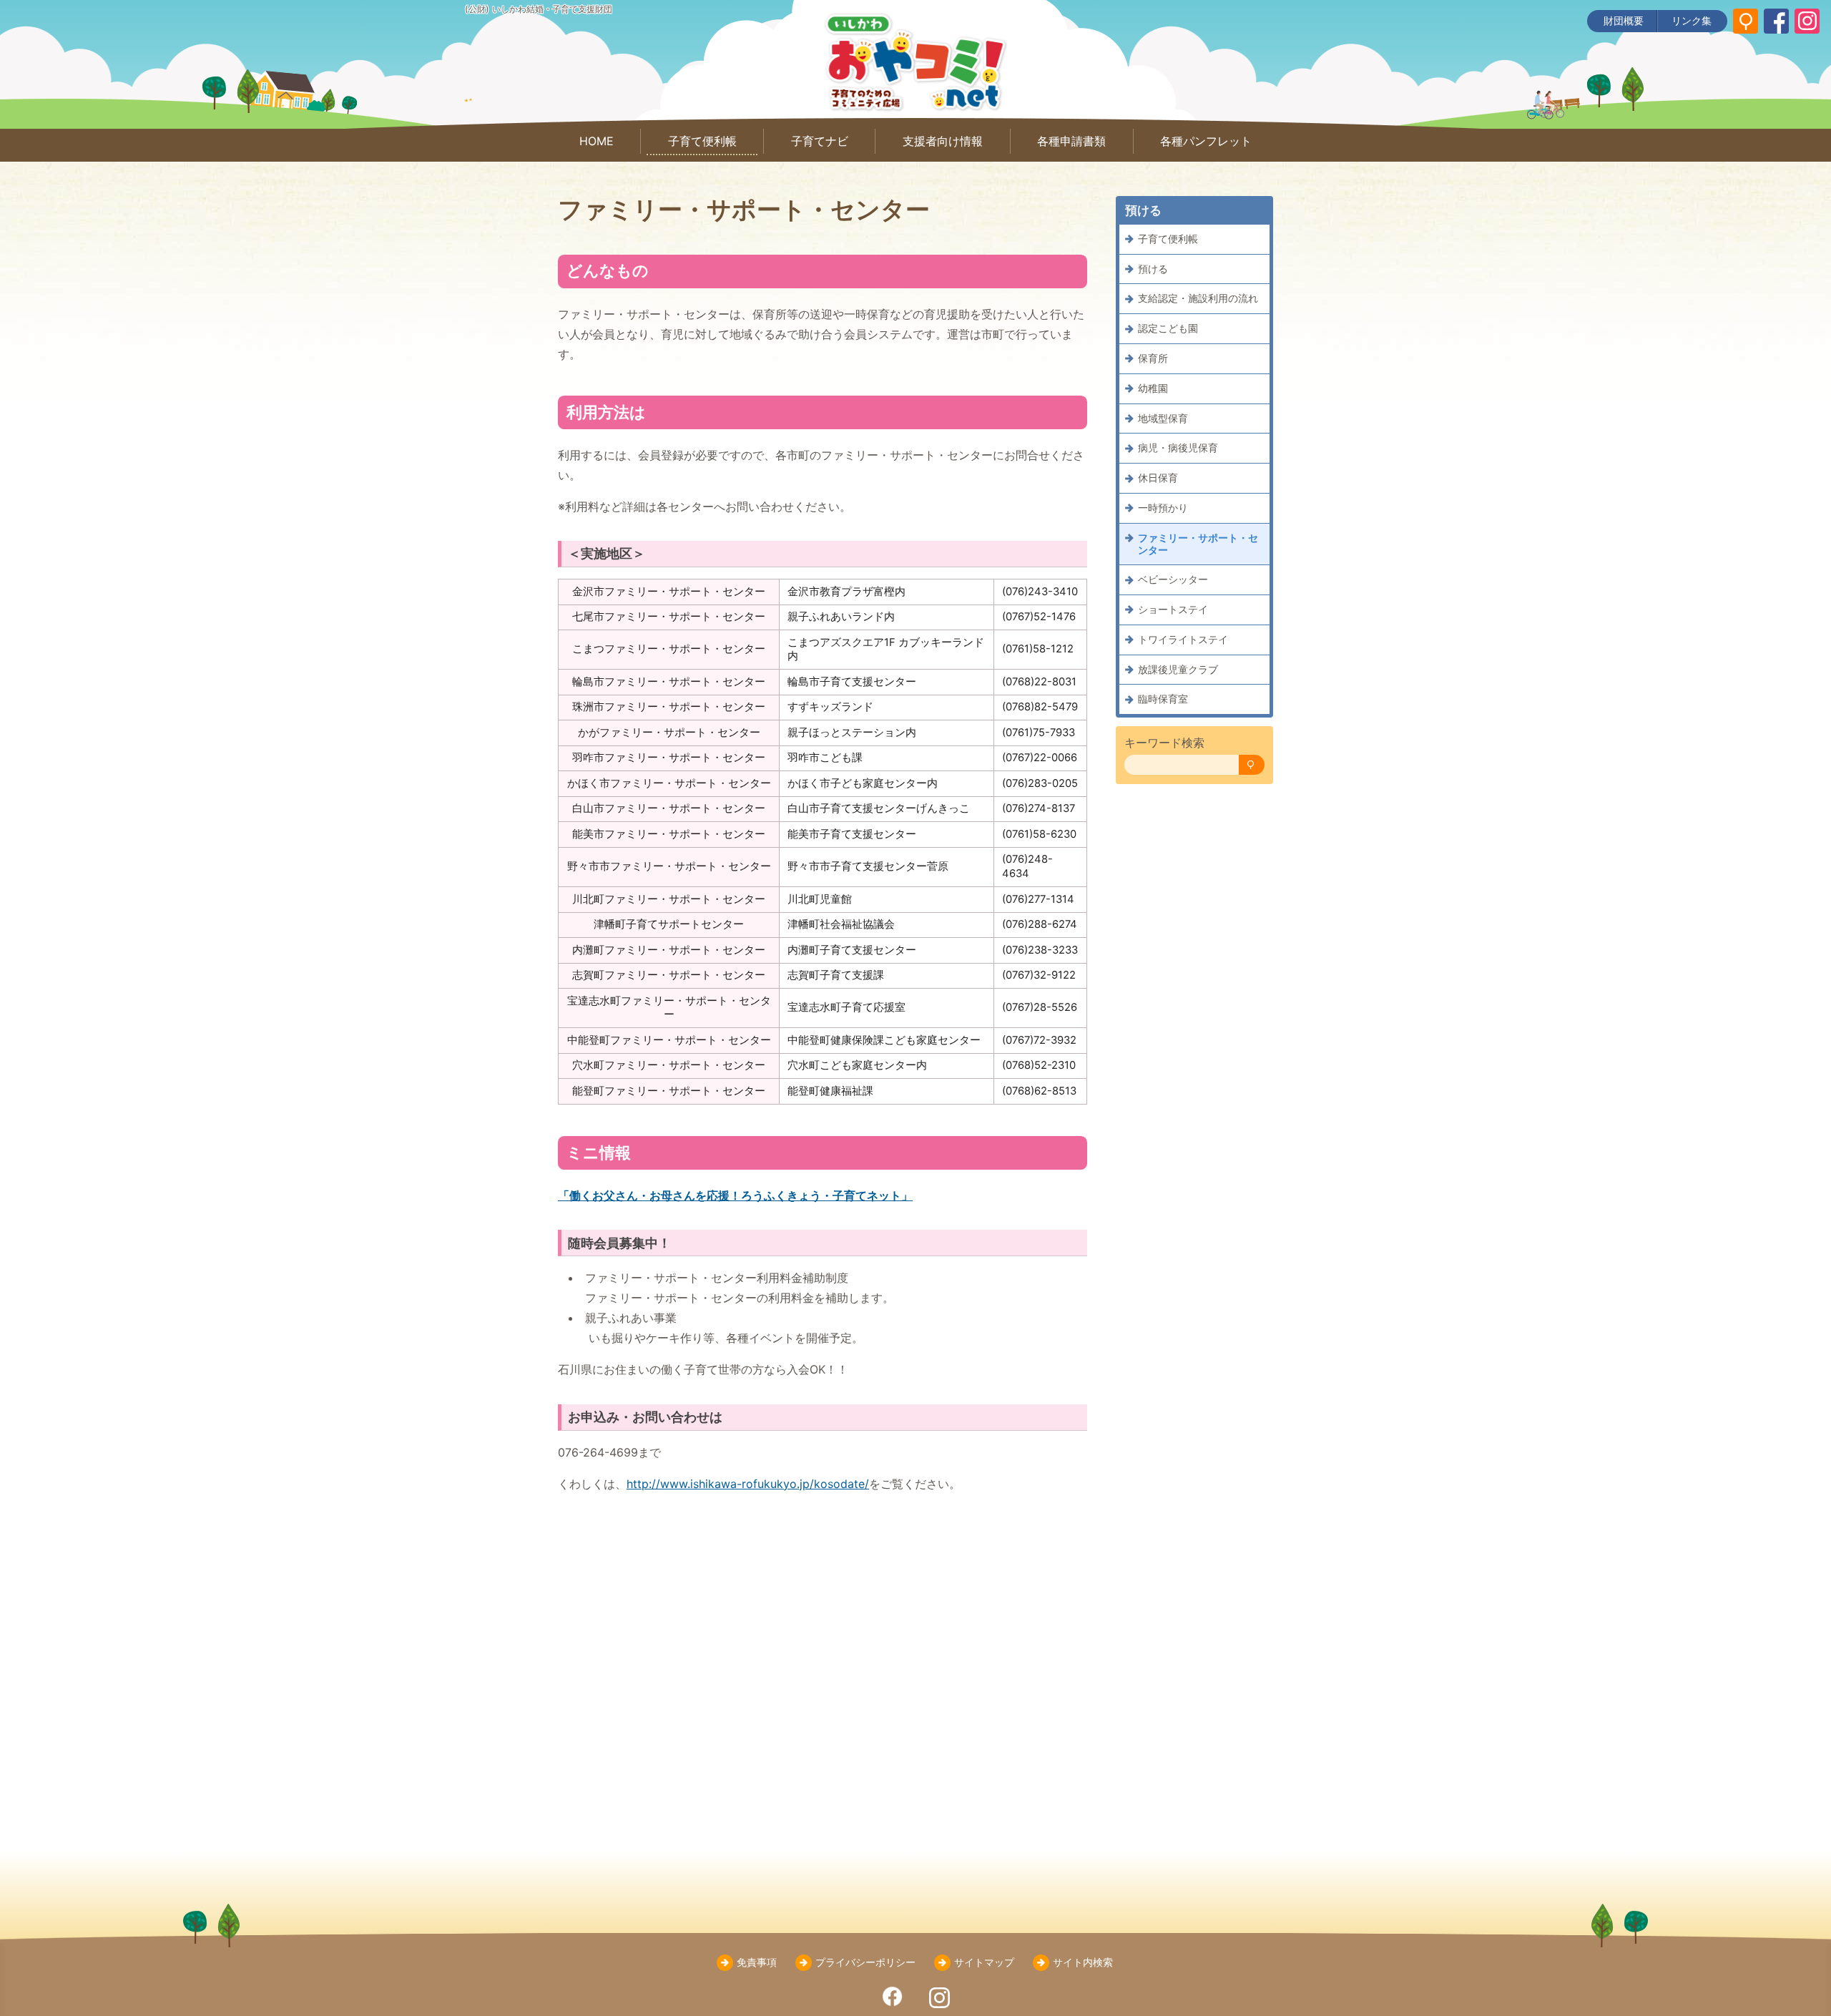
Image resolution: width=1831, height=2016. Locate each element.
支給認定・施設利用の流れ (1198, 299)
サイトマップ (984, 1962)
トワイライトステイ (1183, 639)
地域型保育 (1163, 418)
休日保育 (1158, 478)
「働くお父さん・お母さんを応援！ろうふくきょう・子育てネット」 (735, 1195)
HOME (597, 141)
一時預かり (1163, 508)
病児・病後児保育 (1178, 448)
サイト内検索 (1083, 1962)
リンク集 (1692, 20)
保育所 (1153, 358)
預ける (1153, 269)
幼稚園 (1153, 388)
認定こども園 (1168, 328)
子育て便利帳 (702, 141)
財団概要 (1624, 20)
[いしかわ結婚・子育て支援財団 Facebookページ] (1776, 21)
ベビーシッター (1173, 579)
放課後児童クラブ (1178, 669)
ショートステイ (1173, 609)
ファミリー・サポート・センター (1198, 544)
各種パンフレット (1206, 141)
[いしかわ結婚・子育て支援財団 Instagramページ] (1807, 21)
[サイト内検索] (1746, 21)
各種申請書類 (1071, 141)
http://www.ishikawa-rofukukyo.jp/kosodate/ (748, 1484)
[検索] (1252, 765)
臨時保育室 (1163, 699)
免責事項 (757, 1962)
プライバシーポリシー (865, 1962)
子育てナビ (820, 141)
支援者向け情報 (943, 141)
